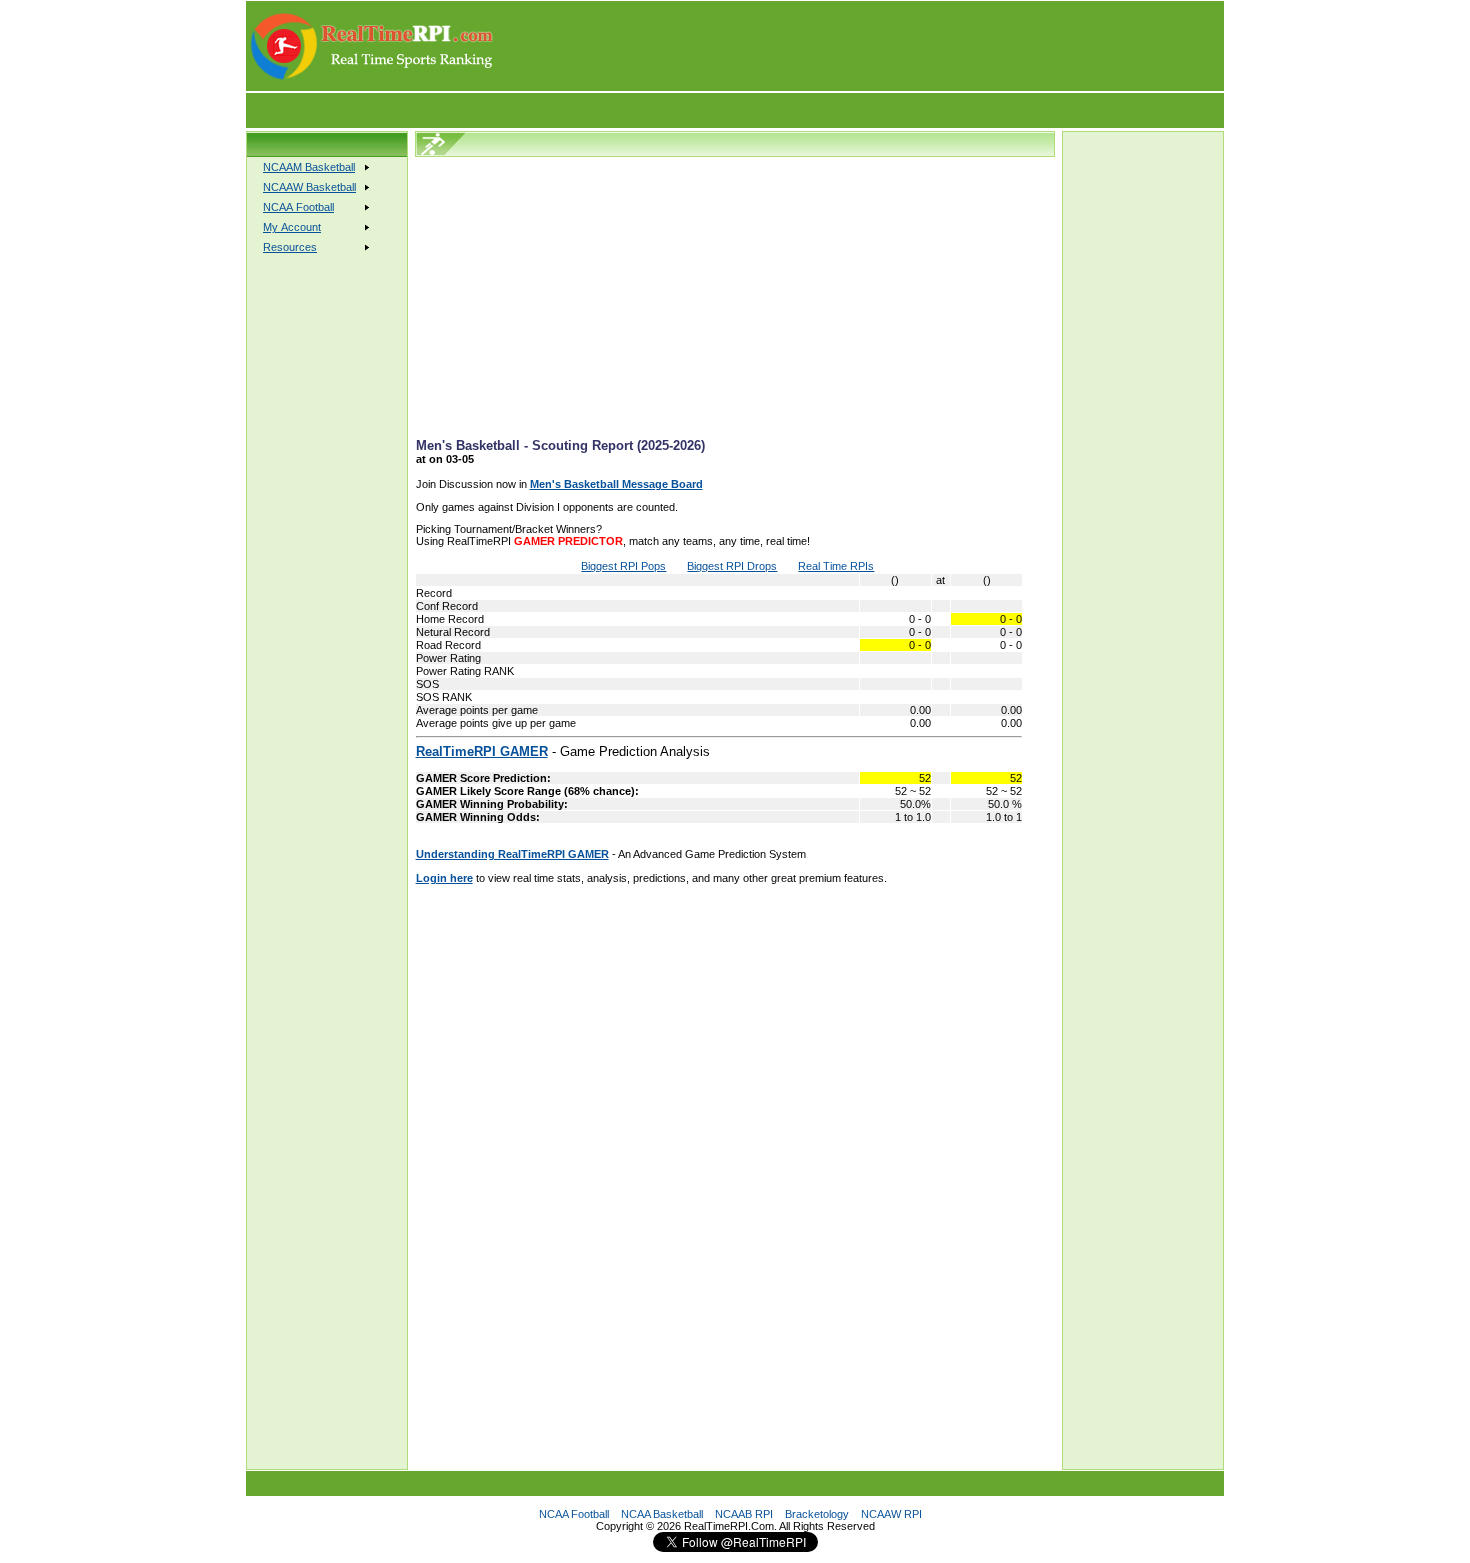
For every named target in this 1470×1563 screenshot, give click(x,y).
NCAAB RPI (744, 1514)
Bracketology (817, 1514)
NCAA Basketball (662, 1514)
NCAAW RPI (891, 1514)
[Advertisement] (860, 46)
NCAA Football (574, 1514)
